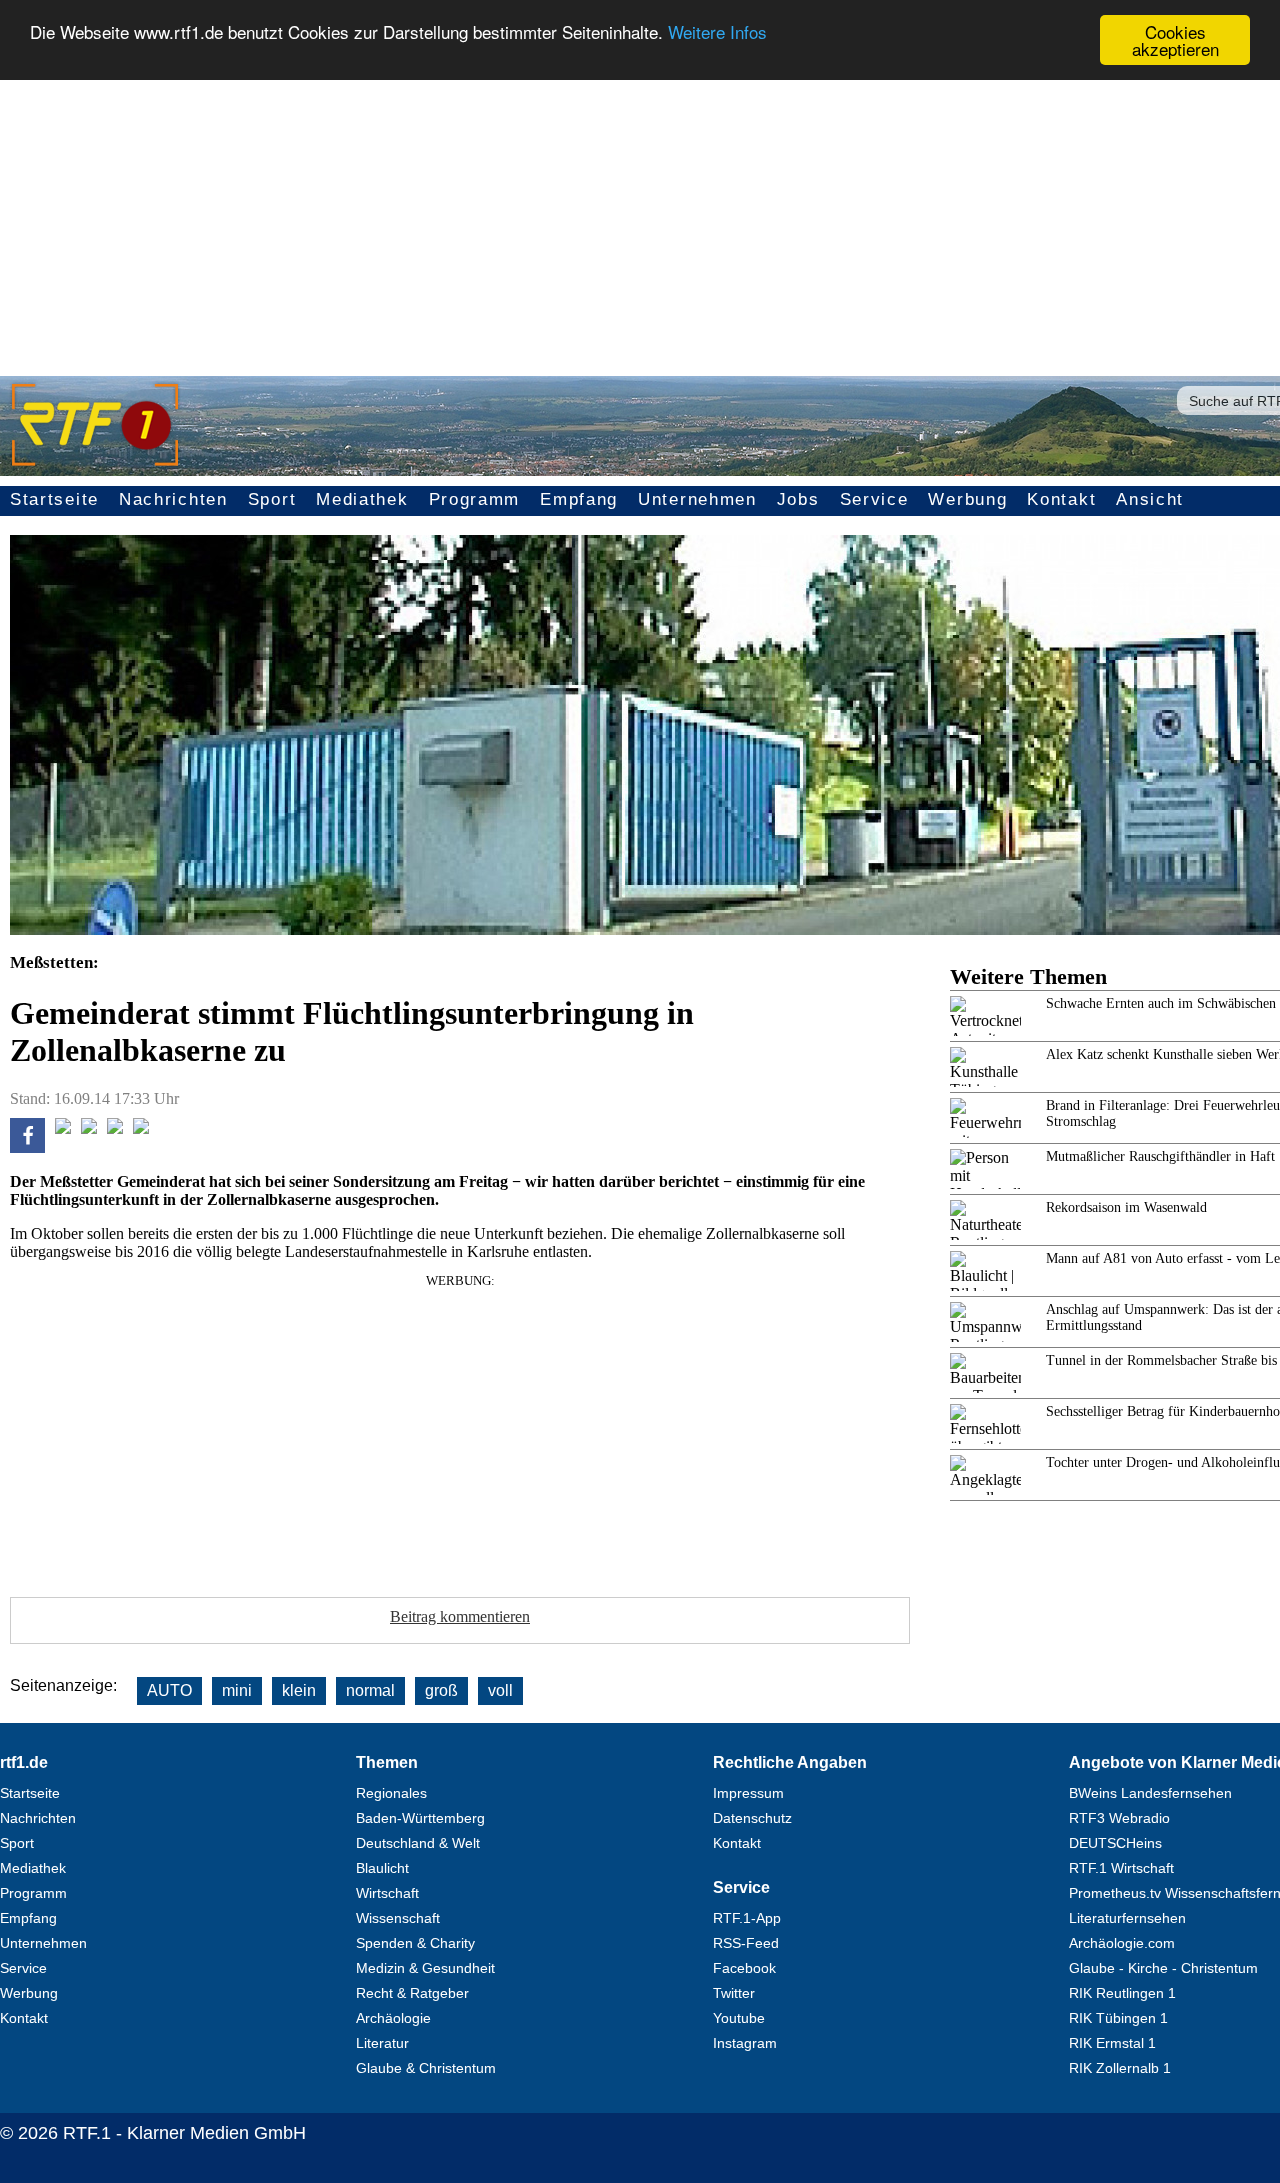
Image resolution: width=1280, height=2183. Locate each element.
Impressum (748, 1793)
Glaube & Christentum (426, 2068)
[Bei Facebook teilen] (27, 1147)
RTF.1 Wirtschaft (1121, 1868)
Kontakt (1061, 499)
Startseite (54, 499)
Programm (475, 499)
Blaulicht (382, 1868)
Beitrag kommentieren (460, 1616)
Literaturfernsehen (1127, 1918)
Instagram (745, 2043)
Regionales (391, 1793)
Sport (272, 499)
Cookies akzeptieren (1175, 40)
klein (299, 1690)
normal (370, 1690)
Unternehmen (697, 499)
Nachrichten (173, 499)
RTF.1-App (747, 1918)
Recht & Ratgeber (412, 1993)
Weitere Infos (717, 32)
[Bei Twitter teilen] (63, 1128)
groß (441, 1690)
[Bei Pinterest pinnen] (115, 1128)
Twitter (734, 1993)
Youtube (739, 2018)
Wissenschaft (398, 1918)
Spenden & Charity (415, 1943)
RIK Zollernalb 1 (1120, 2068)
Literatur (382, 2043)
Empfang (579, 499)
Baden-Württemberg (420, 1818)
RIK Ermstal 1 (1112, 2043)
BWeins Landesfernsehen (1150, 1793)
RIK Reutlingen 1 (1122, 1993)
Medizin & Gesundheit (425, 1968)
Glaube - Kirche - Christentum (1163, 1968)
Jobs (798, 499)
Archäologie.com (1122, 1943)
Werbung (967, 499)
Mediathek (362, 499)
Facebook (744, 1968)
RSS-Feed (746, 1943)
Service (874, 499)
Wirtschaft (387, 1893)
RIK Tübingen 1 (1118, 2018)
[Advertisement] (640, 216)
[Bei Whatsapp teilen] (89, 1128)
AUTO (169, 1690)
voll (500, 1690)
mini (237, 1690)
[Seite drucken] (141, 1128)
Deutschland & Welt (418, 1843)
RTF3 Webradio (1119, 1818)
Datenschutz (752, 1818)
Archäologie (393, 2018)
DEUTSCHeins (1115, 1843)
